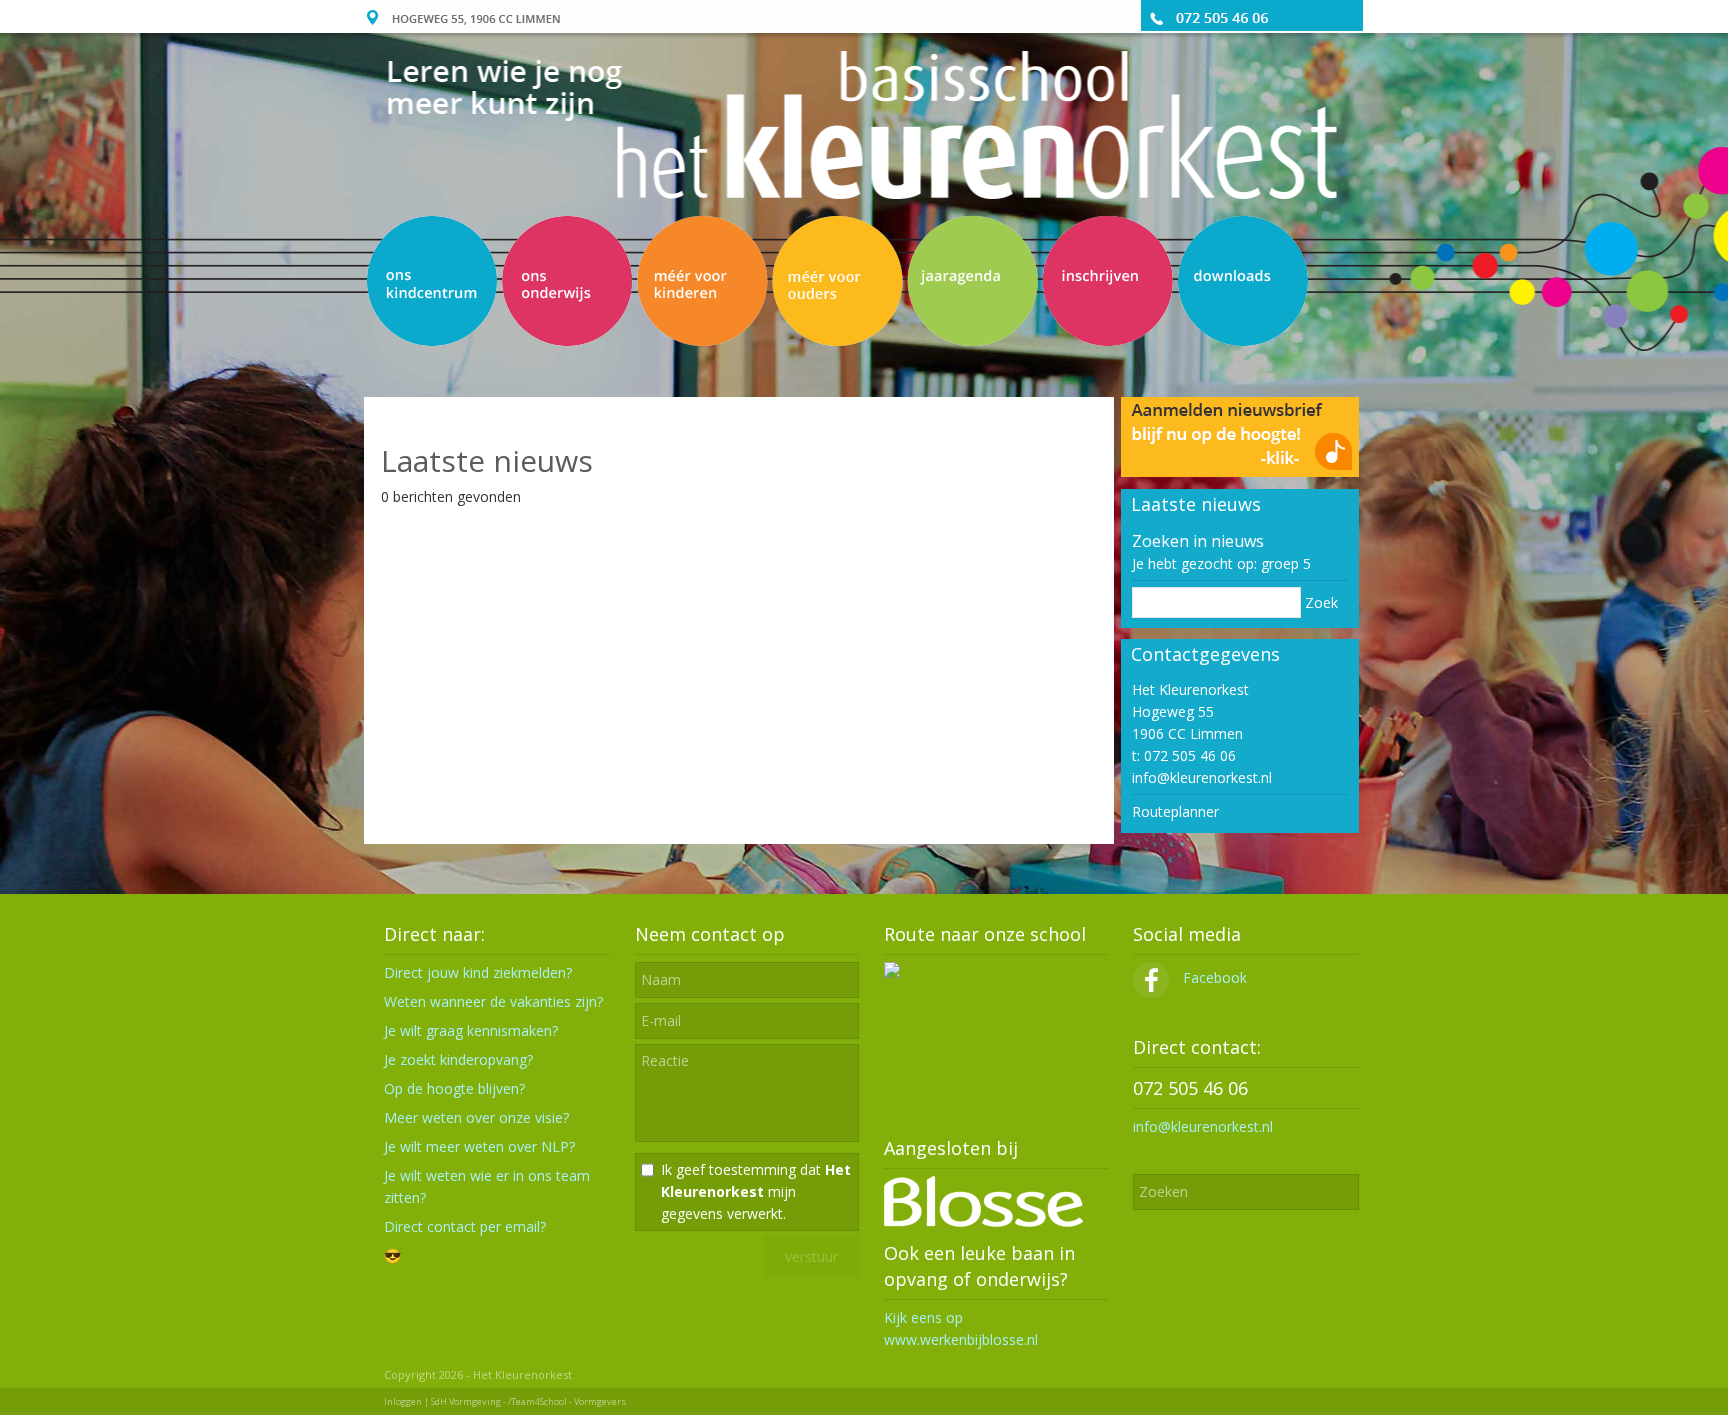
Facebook (1213, 977)
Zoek (1321, 602)
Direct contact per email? (465, 1226)
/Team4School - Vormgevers (567, 1401)
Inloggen (403, 1401)
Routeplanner (1175, 811)
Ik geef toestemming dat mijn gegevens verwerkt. (756, 1191)
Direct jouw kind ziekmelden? (478, 972)
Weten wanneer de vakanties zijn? (493, 1001)
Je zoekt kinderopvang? (458, 1059)
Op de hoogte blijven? (454, 1088)
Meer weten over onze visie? (476, 1117)
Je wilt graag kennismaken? (471, 1030)
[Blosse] (983, 1221)
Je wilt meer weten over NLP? (479, 1146)
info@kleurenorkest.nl (1202, 777)
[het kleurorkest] (1240, 446)
